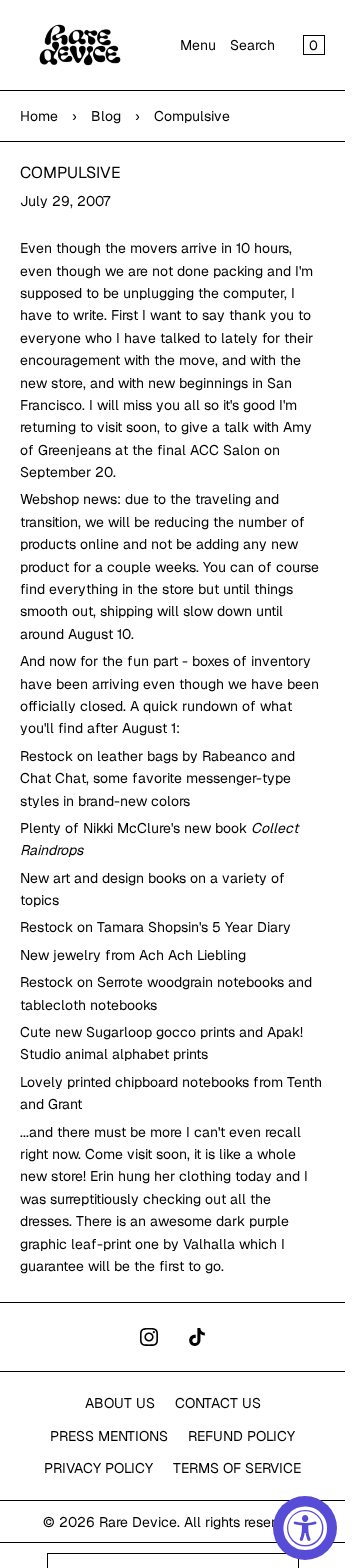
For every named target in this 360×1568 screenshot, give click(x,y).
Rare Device (138, 1522)
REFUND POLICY (241, 1436)
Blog (106, 116)
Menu (198, 45)
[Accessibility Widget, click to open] (305, 1528)
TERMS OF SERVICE (237, 1468)
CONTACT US (218, 1403)
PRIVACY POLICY (98, 1468)
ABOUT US (120, 1403)
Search (252, 45)
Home (39, 116)
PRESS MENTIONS (109, 1436)
